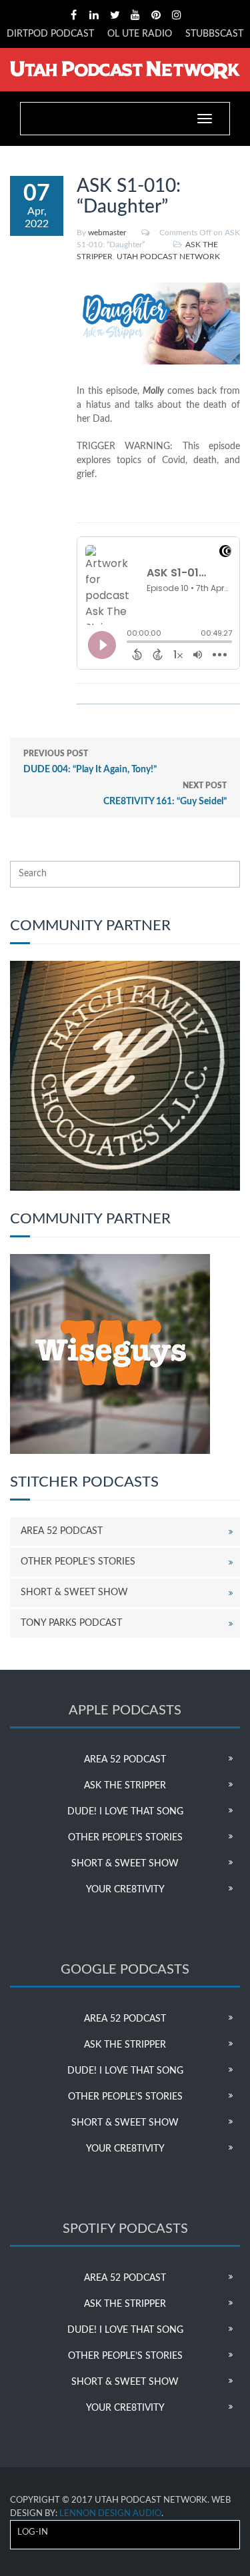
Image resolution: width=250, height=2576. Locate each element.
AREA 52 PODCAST (62, 1531)
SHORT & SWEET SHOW (74, 1593)
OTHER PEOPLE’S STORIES (78, 1562)
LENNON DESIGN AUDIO (110, 2514)
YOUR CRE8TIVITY (125, 1890)
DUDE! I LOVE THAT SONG (125, 1812)
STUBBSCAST (214, 34)
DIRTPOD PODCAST (50, 34)
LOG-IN (33, 2532)
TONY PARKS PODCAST (71, 1623)
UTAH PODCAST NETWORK (168, 257)
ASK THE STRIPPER (125, 1786)
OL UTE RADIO (140, 34)
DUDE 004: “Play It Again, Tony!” (90, 762)
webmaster (107, 233)
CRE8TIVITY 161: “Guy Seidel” (165, 794)
